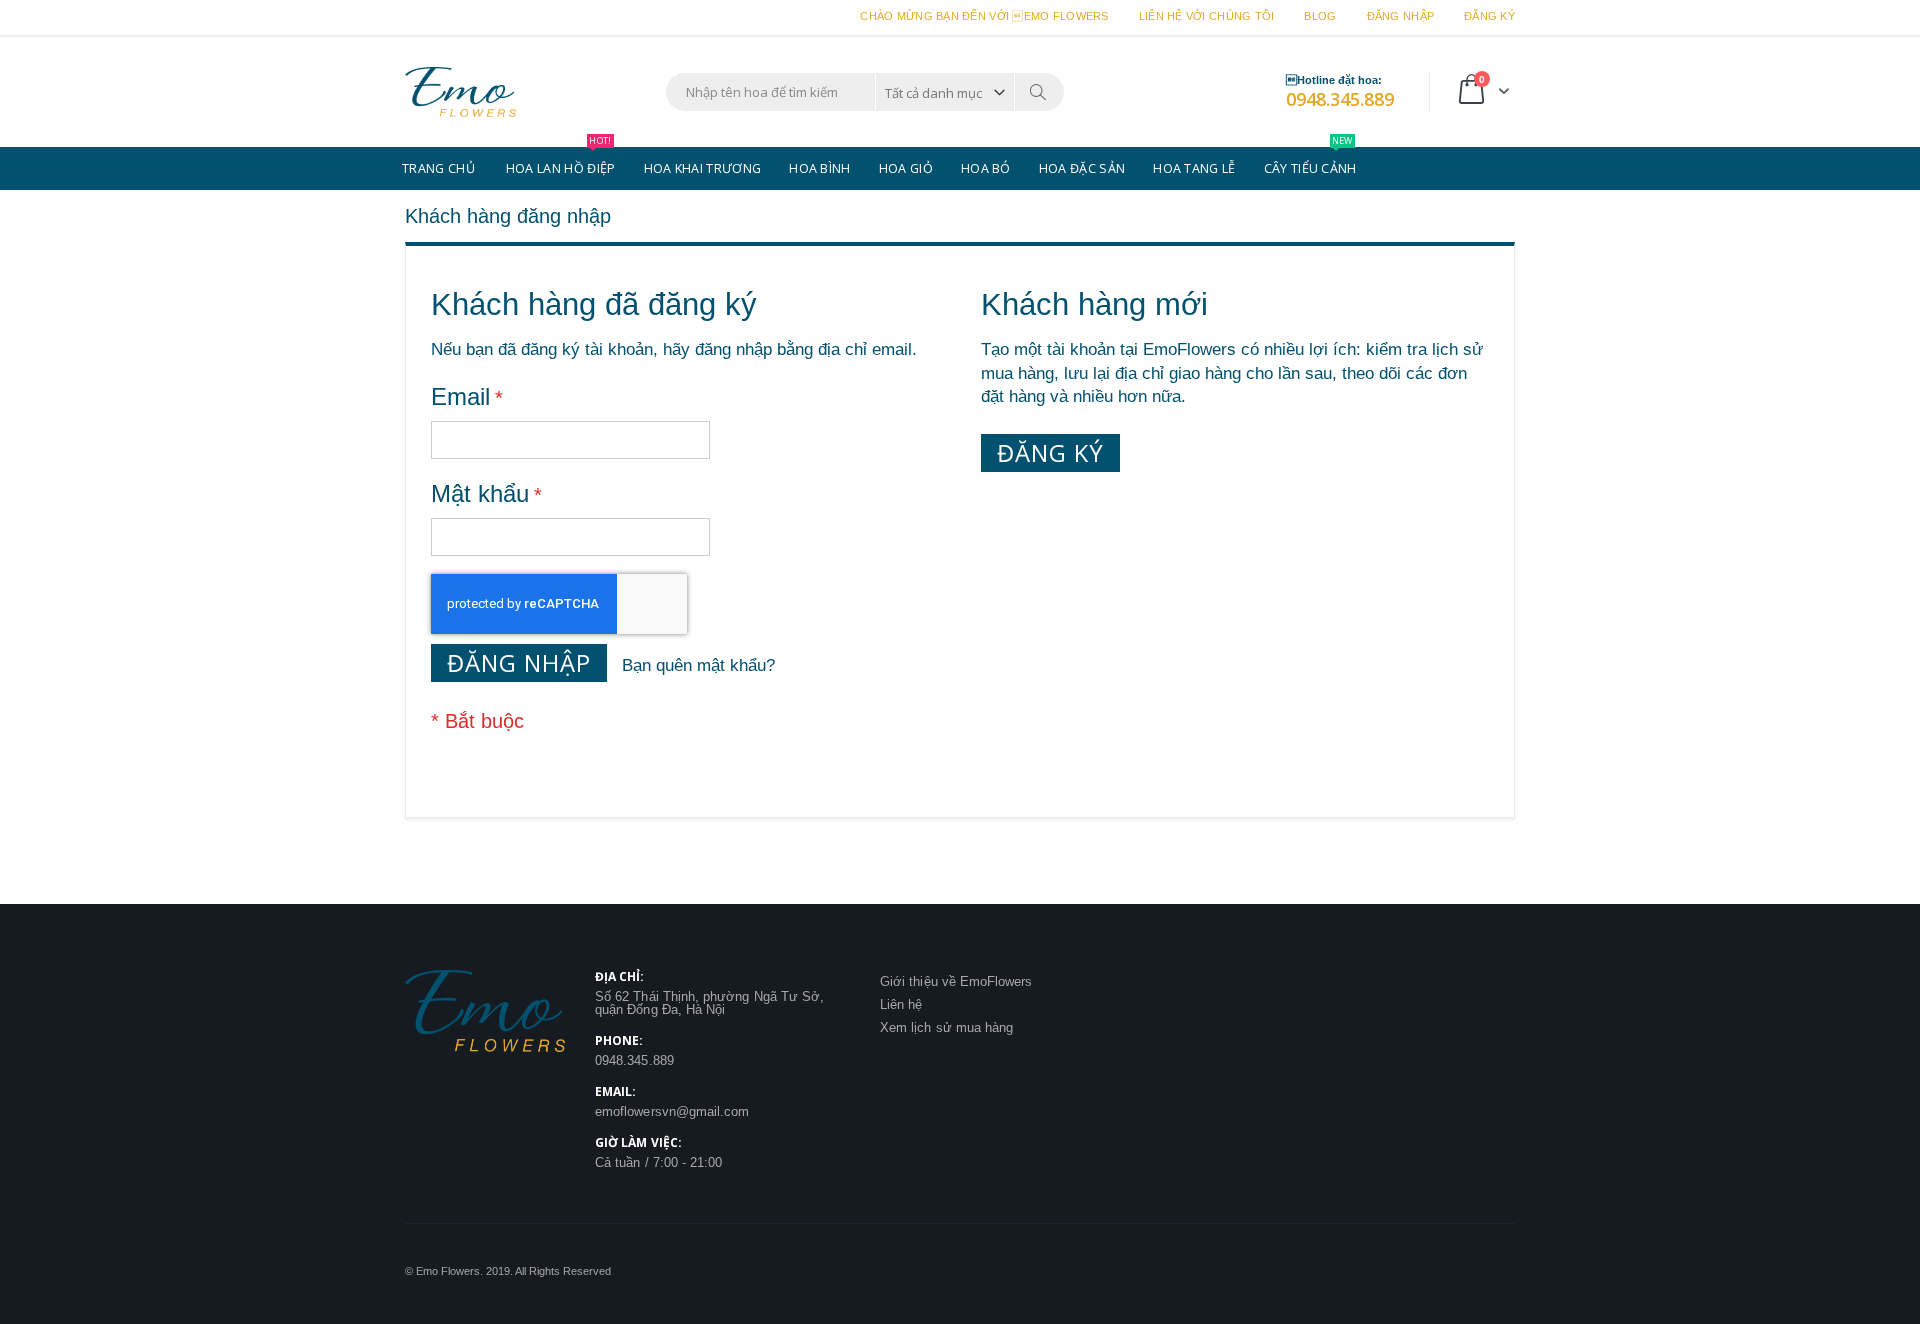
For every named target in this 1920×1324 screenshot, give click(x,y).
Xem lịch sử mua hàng (946, 1027)
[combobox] (865, 92)
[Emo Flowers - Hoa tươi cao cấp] (460, 92)
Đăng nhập (1400, 16)
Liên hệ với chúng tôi (1207, 16)
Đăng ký (1489, 16)
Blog (1320, 16)
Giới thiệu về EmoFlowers (956, 981)
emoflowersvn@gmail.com (672, 1111)
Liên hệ (901, 1004)
